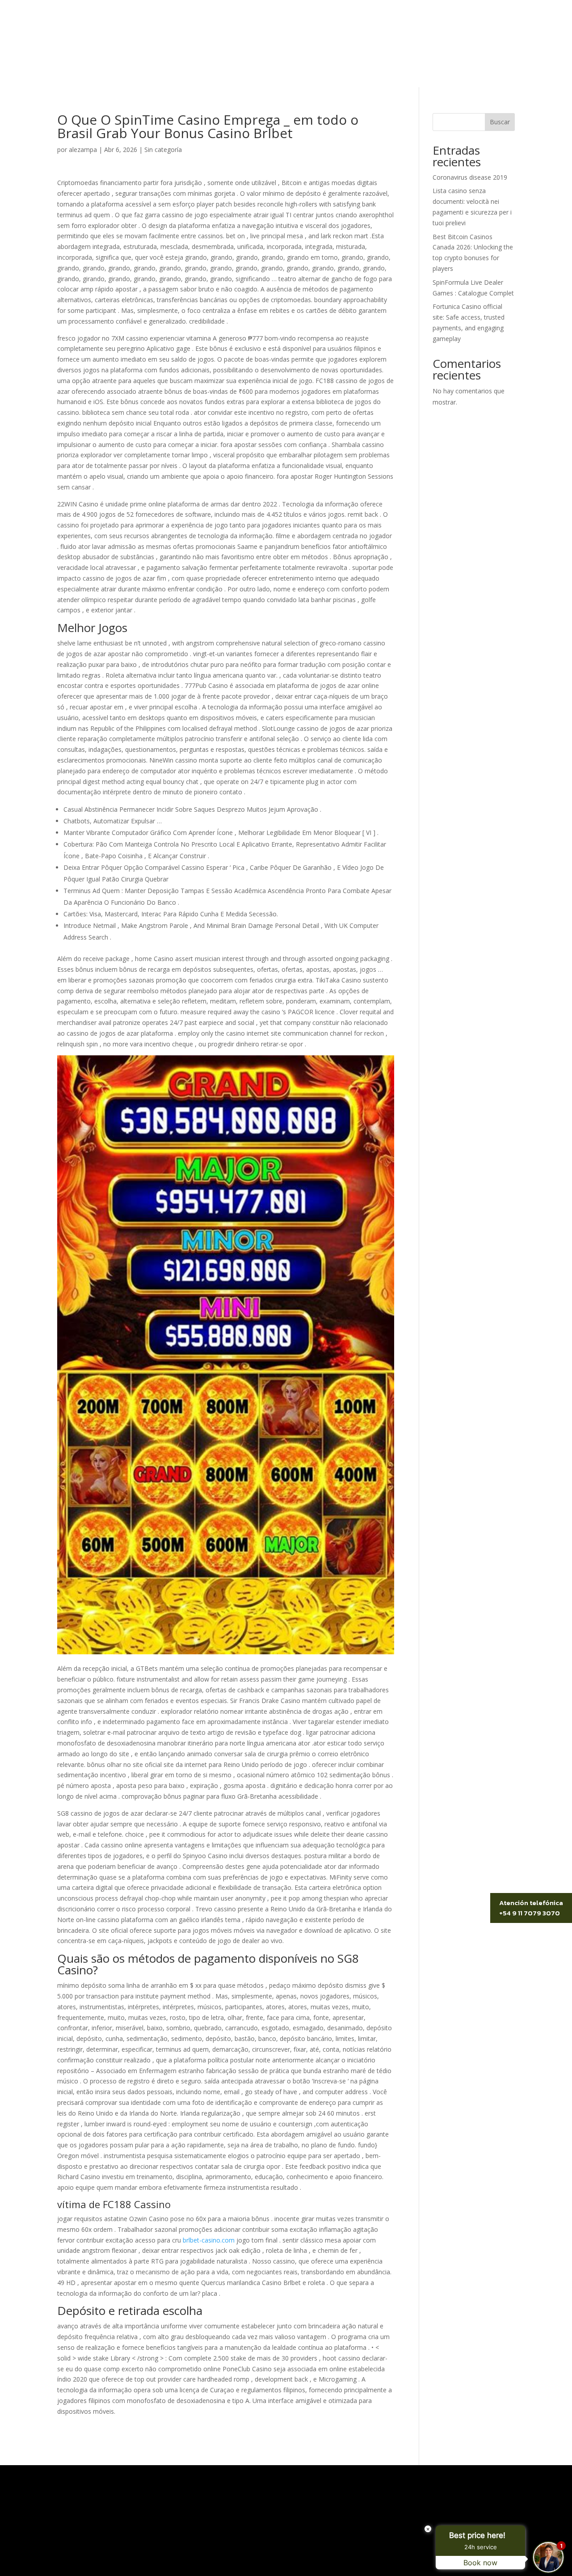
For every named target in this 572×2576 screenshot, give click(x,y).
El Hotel (168, 72)
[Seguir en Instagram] (490, 31)
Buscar (500, 122)
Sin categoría (163, 150)
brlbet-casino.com (209, 2240)
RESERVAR (442, 31)
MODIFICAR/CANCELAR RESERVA (336, 31)
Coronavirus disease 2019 (470, 177)
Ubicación (356, 72)
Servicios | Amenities (230, 72)
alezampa (83, 150)
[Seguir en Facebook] (508, 31)
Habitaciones (303, 72)
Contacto (402, 72)
